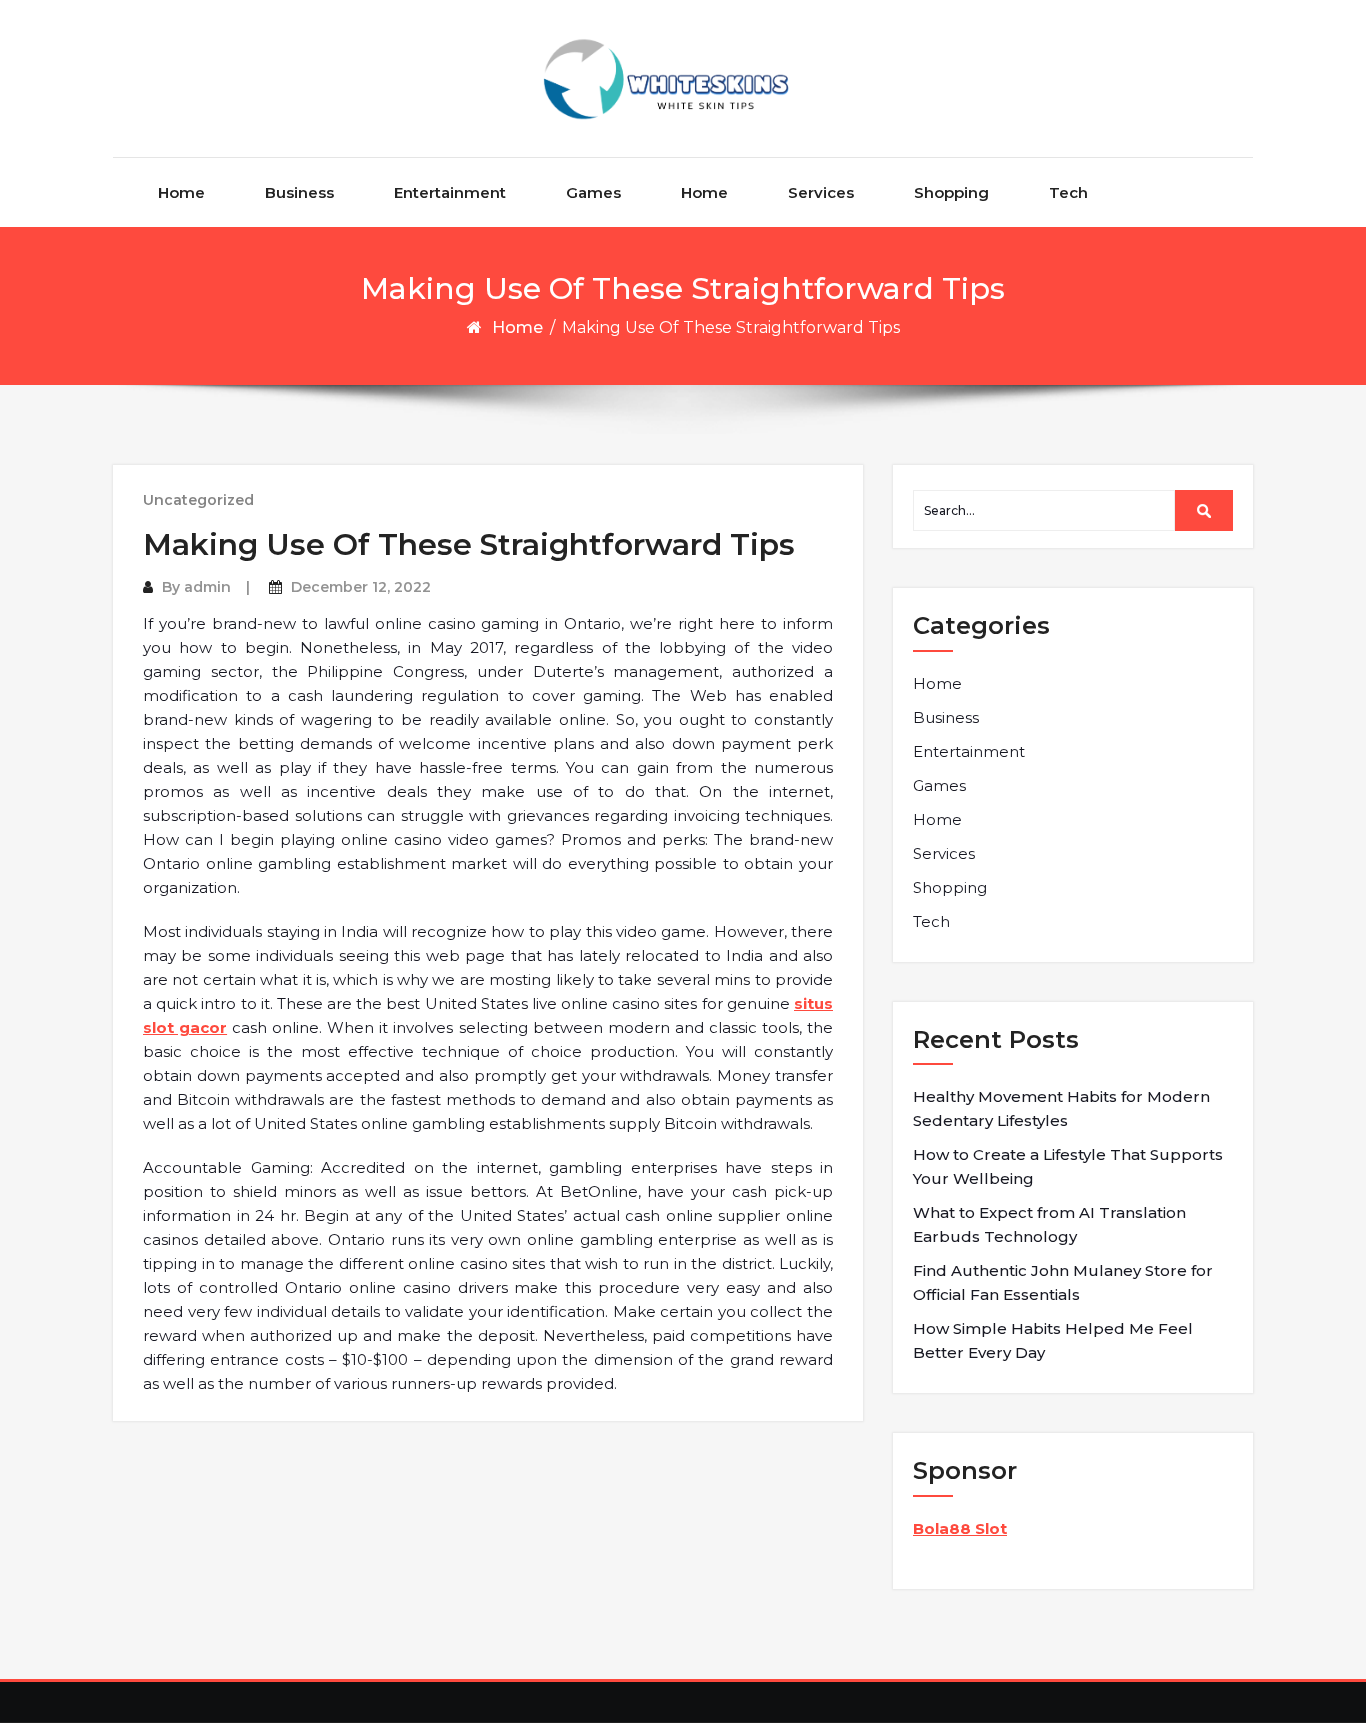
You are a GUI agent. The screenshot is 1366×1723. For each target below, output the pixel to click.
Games (593, 192)
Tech (1068, 192)
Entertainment (450, 192)
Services (821, 192)
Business (299, 192)
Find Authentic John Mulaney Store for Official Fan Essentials (1063, 1282)
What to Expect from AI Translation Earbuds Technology (1049, 1224)
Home (181, 192)
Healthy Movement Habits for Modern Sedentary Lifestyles (1061, 1108)
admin (207, 587)
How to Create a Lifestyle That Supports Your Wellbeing (1068, 1166)
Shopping (951, 192)
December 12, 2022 (361, 587)
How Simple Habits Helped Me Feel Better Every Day (1053, 1340)
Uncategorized (198, 500)
